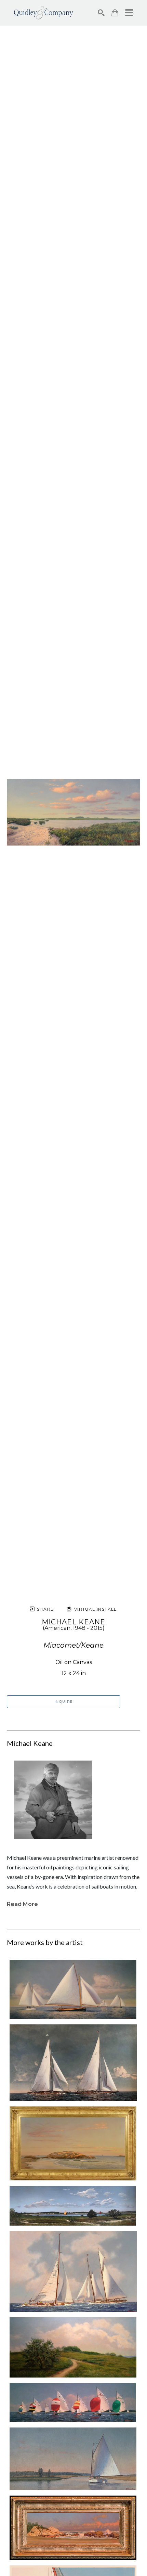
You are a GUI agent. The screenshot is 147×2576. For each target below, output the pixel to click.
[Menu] (129, 13)
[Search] (101, 13)
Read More (22, 1904)
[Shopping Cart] (115, 13)
